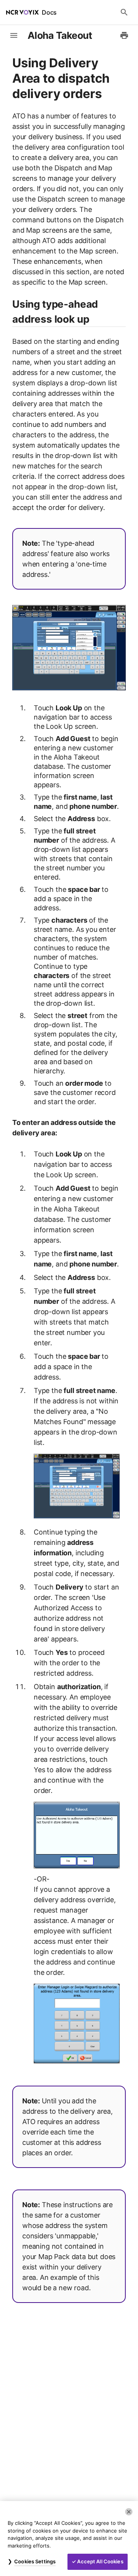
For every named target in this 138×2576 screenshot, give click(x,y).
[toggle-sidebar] (14, 35)
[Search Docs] (124, 12)
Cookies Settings (35, 2561)
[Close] (129, 2512)
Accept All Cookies (100, 2561)
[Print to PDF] (124, 35)
